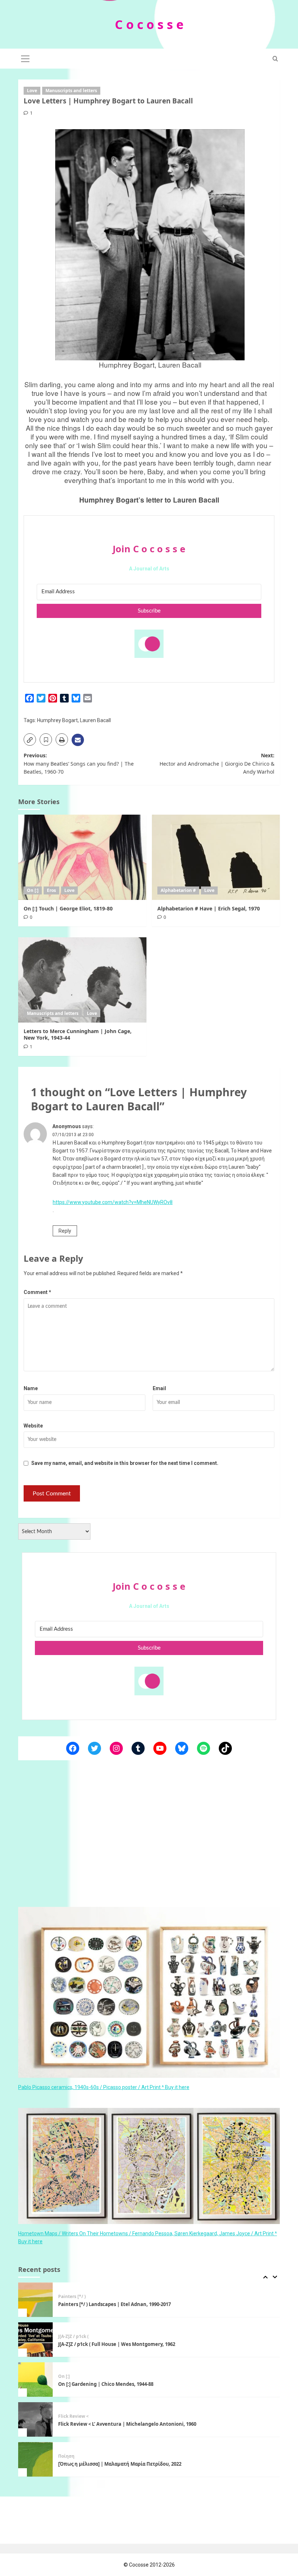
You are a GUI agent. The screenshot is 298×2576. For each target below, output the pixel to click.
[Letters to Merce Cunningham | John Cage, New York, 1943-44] (82, 980)
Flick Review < (73, 2376)
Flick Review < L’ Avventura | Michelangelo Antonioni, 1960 (127, 2384)
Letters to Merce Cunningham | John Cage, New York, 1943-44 (78, 1034)
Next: (217, 763)
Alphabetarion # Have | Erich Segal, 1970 (209, 908)
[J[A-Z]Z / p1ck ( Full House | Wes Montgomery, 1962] (35, 2300)
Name (31, 1388)
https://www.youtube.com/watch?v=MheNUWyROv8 (113, 1202)
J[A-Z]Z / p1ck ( (73, 2297)
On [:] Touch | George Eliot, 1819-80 (68, 908)
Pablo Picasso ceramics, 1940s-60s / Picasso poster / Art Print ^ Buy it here (104, 2087)
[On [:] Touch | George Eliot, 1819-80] (82, 857)
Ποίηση (66, 2416)
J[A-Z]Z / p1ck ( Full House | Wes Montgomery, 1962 (117, 2304)
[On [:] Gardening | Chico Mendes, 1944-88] (35, 2340)
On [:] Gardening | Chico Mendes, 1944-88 (106, 2344)
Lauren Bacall (95, 720)
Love (32, 91)
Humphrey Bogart (57, 720)
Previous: (79, 763)
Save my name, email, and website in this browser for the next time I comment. (125, 1463)
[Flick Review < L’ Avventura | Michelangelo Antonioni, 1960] (35, 2380)
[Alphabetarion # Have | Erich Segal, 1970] (216, 857)
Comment (37, 1292)
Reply (65, 1231)
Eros (51, 890)
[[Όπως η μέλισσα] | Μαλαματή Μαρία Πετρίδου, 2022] (35, 2419)
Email (159, 1388)
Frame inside (72, 2456)
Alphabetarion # (178, 890)
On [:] (33, 890)
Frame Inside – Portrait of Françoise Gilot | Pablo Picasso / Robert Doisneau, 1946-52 (156, 2464)
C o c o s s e (149, 24)
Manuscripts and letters (71, 91)
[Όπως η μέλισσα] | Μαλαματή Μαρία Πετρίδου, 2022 (120, 2424)
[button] (25, 58)
